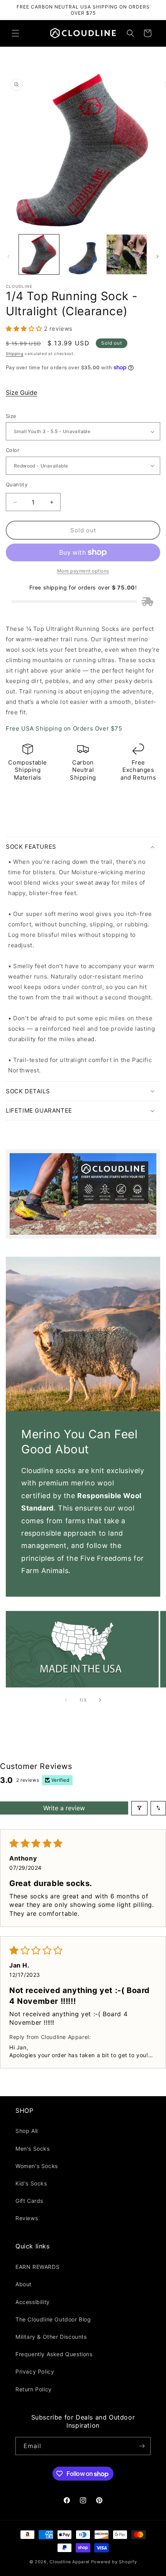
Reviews (27, 2218)
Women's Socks (37, 2166)
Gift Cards (29, 2201)
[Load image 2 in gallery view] (83, 255)
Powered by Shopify (114, 2562)
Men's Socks (33, 2149)
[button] (15, 33)
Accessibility (33, 2302)
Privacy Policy (35, 2371)
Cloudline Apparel (69, 2562)
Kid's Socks (31, 2183)
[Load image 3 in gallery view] (127, 255)
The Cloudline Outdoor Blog (53, 2319)
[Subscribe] (142, 2446)
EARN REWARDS (37, 2267)
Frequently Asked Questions (54, 2354)
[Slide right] (158, 257)
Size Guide (21, 393)
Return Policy (34, 2389)
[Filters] (139, 1808)
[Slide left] (8, 257)
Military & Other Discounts (51, 2337)
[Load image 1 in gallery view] (39, 255)
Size (11, 416)
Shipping (15, 353)
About (24, 2284)
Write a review (64, 1808)
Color (13, 450)
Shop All (27, 2131)
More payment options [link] (83, 571)
